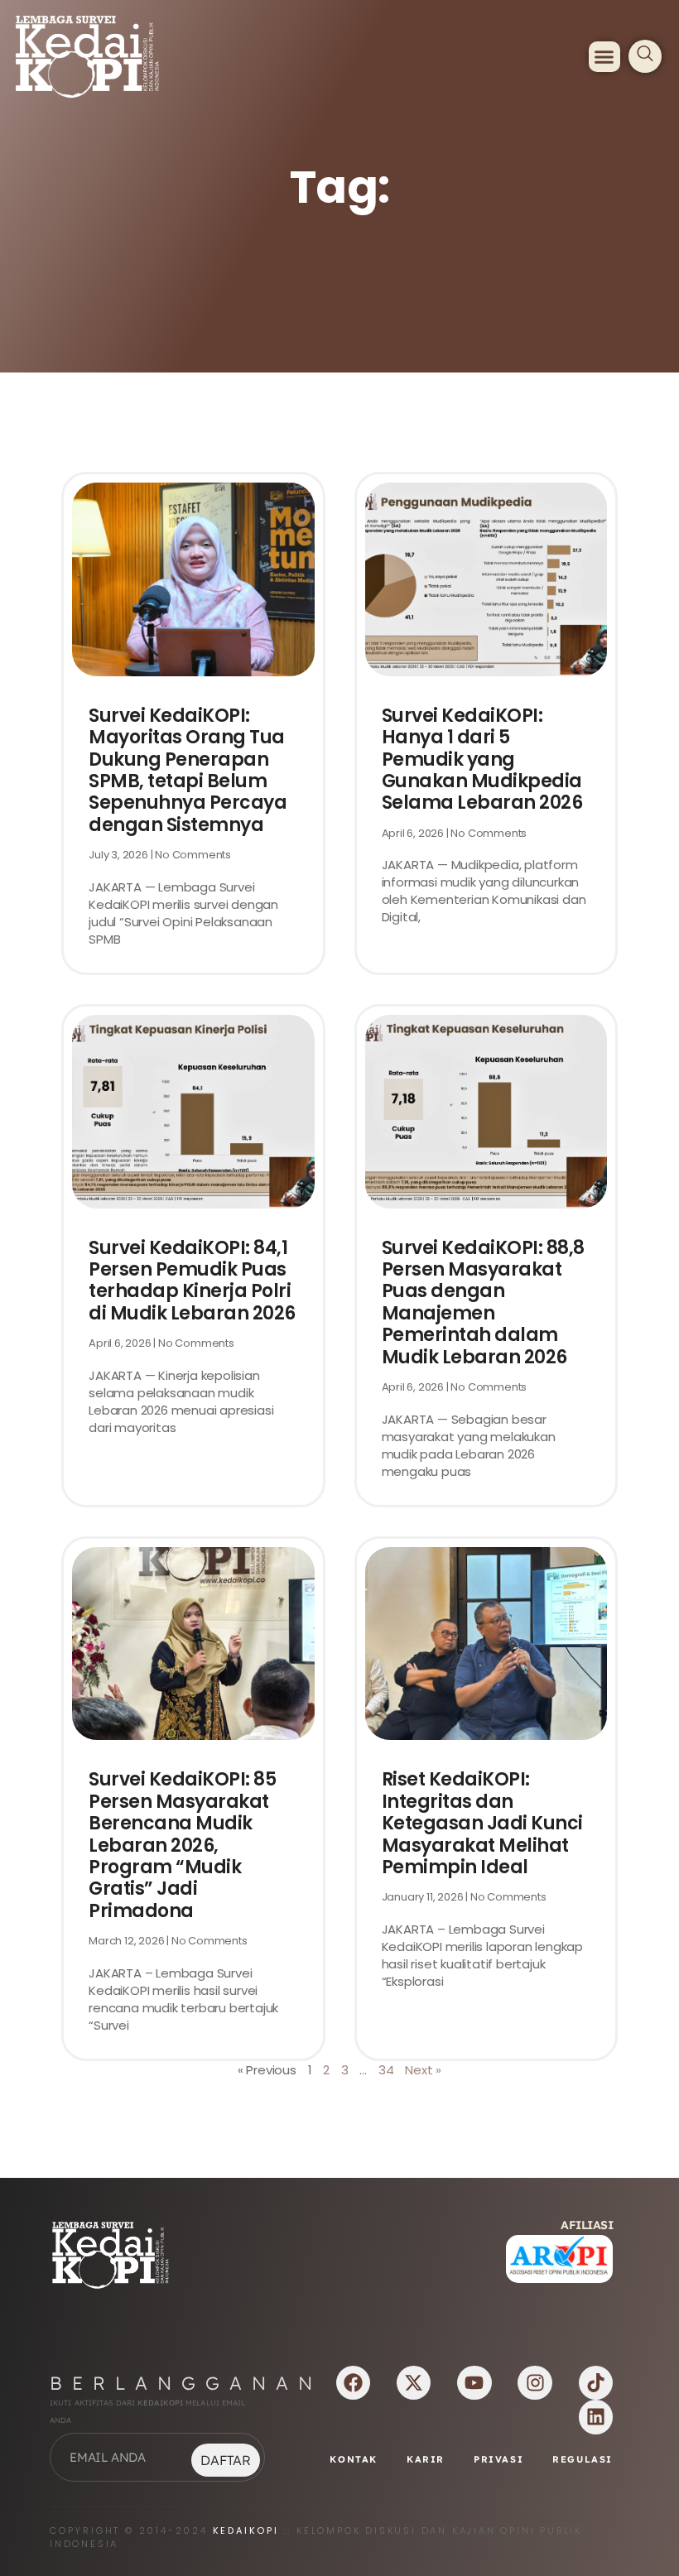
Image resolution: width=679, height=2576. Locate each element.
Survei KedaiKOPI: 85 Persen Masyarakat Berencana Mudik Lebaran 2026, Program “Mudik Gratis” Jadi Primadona (182, 1845)
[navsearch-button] (645, 56)
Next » (423, 2070)
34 (386, 2070)
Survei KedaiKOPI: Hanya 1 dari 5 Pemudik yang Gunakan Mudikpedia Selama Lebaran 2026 (482, 759)
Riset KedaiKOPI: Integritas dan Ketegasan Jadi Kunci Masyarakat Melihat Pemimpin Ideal (482, 1823)
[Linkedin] (596, 2417)
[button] (604, 57)
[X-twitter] (414, 2383)
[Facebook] (353, 2383)
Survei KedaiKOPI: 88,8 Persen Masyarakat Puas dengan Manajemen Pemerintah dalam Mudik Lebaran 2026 (483, 1302)
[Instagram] (535, 2383)
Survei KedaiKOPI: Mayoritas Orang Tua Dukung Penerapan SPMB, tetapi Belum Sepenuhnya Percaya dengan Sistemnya (188, 770)
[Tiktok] (596, 2383)
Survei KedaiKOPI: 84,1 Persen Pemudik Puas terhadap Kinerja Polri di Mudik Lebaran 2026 (192, 1281)
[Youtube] (474, 2383)
